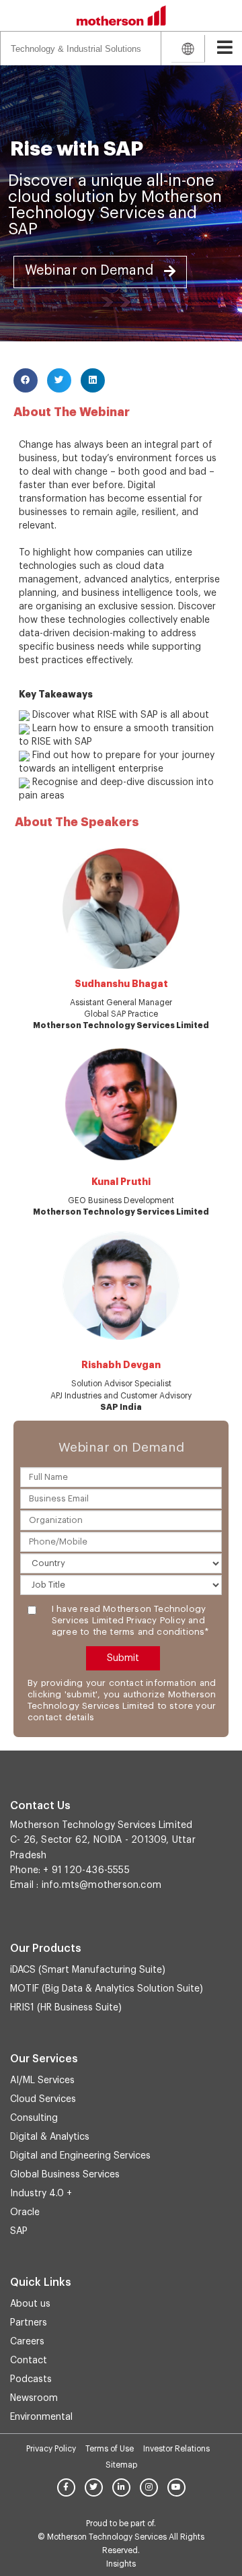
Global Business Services (65, 2175)
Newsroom (34, 2398)
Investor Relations (176, 2449)
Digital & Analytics (50, 2137)
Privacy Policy (51, 2449)
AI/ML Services (42, 2080)
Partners (29, 2323)
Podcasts (31, 2379)
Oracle (25, 2212)
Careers (27, 2342)
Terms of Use (110, 2449)
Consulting (34, 2118)
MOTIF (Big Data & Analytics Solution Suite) (107, 1989)
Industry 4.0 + (41, 2194)
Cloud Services (43, 2099)
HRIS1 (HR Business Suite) (66, 2008)
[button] (100, 272)
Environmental (41, 2417)
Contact (29, 2361)
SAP (19, 2231)
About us (30, 2304)
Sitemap (121, 2465)
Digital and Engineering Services (80, 2156)
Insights (121, 2564)
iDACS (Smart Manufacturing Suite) (88, 1970)
